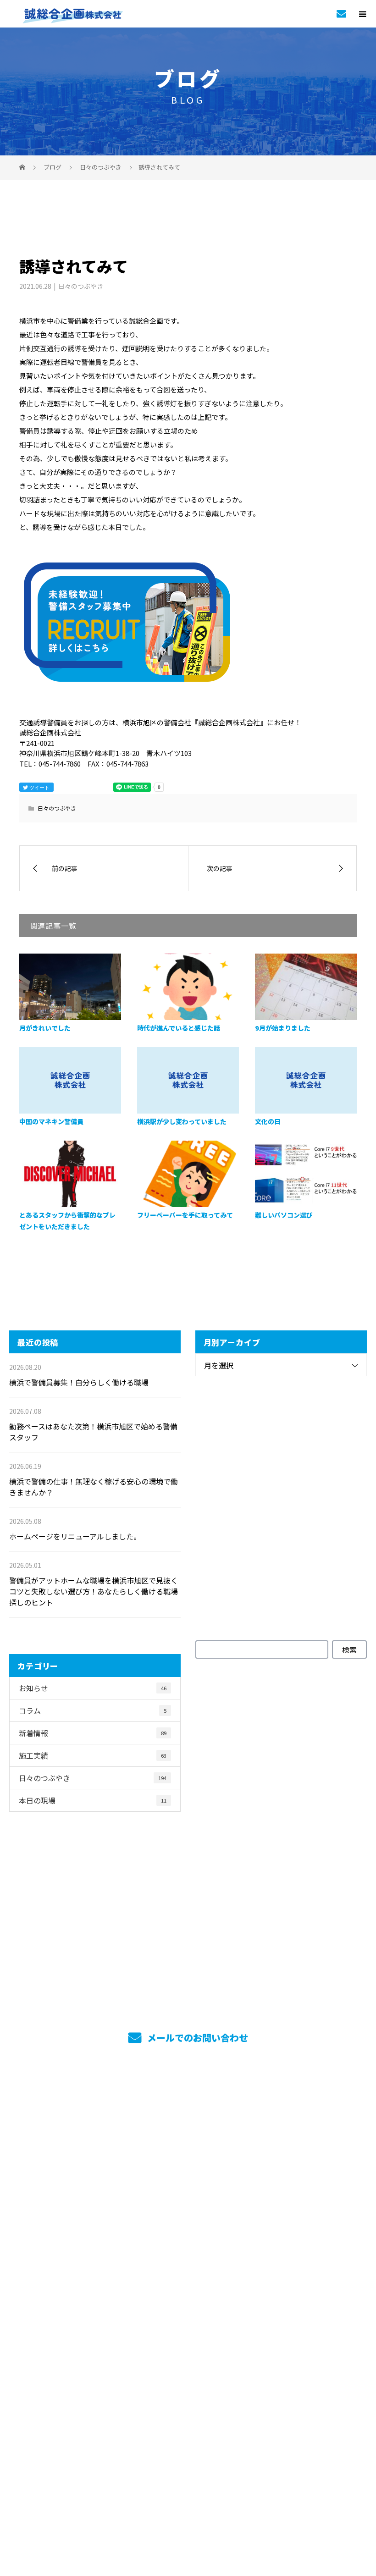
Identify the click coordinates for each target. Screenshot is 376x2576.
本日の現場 (93, 1800)
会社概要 (188, 2311)
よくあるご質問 (188, 2336)
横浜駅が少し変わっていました (182, 1121)
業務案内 (188, 2135)
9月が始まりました (283, 1028)
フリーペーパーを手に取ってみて (185, 1215)
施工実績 (93, 1755)
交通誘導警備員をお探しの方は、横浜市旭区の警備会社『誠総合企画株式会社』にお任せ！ (188, 2492)
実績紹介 (188, 2160)
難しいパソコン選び (284, 1215)
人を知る (188, 2235)
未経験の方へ (188, 2261)
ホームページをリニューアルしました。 (75, 1536)
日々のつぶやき (81, 286)
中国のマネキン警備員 (51, 1121)
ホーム (188, 2109)
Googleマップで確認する (188, 2450)
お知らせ (93, 1688)
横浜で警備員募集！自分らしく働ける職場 (79, 1382)
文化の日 (268, 1121)
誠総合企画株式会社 (188, 2400)
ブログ (188, 2361)
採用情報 (188, 2185)
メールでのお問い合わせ (196, 2038)
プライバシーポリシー (188, 2509)
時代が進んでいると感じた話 (179, 1028)
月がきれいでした (45, 1028)
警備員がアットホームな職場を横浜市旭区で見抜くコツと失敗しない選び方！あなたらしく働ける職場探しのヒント (94, 1591)
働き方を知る (188, 2210)
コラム (93, 1710)
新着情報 (93, 1733)
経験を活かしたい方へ (188, 2286)
